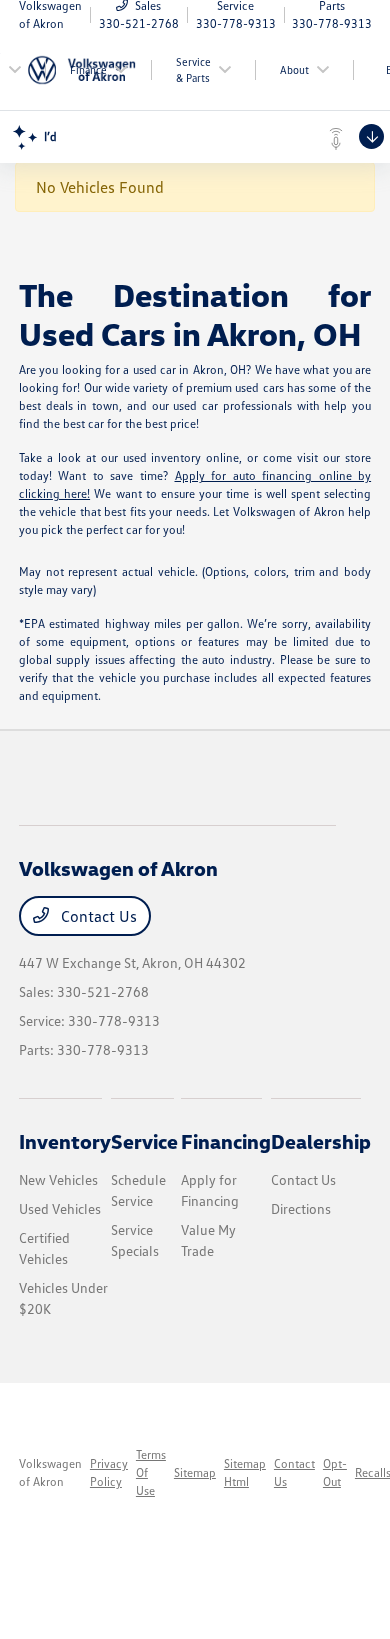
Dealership (321, 1141)
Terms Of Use (151, 1472)
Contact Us (97, 916)
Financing (226, 1141)
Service (144, 1141)
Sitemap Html (245, 1472)
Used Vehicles (60, 1208)
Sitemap (195, 1472)
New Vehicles (58, 1179)
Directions (301, 1208)
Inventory (65, 1141)
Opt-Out (335, 1472)
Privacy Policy (109, 1472)
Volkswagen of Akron (50, 1472)
